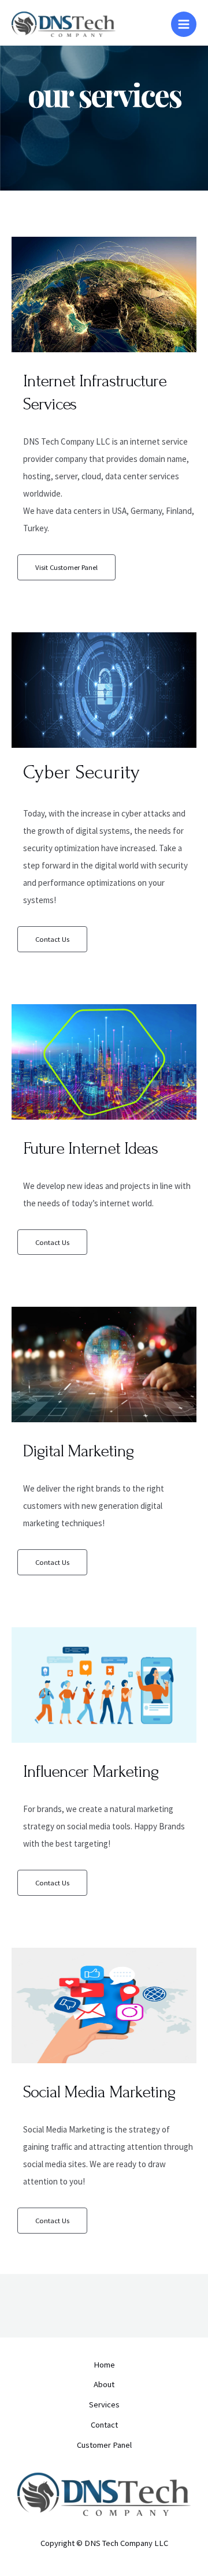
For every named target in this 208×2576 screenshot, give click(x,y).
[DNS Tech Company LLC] (64, 25)
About (104, 2384)
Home (104, 2365)
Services (104, 2404)
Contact (104, 2425)
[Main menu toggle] (184, 24)
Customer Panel (104, 2445)
